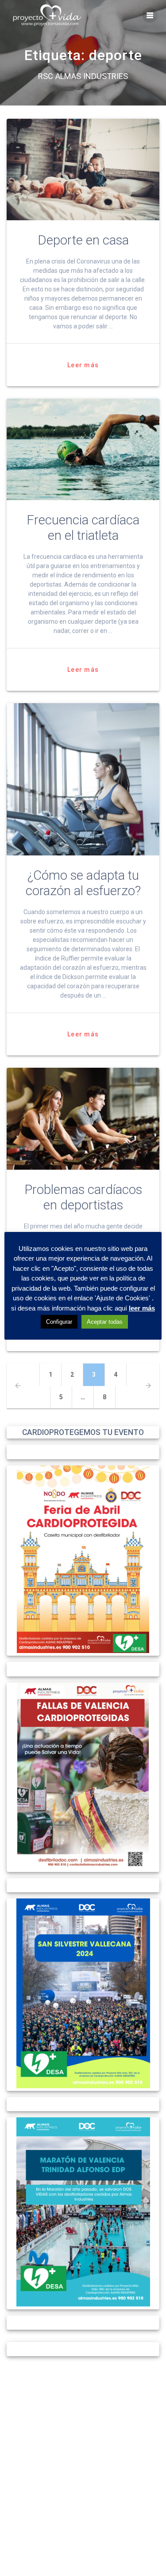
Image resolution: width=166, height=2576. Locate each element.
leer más (142, 1308)
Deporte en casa (83, 240)
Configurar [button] (59, 1322)
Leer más (83, 365)
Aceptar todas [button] (105, 1322)
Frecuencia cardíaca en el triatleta (83, 528)
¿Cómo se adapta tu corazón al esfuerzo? (83, 883)
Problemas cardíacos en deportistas (83, 1197)
